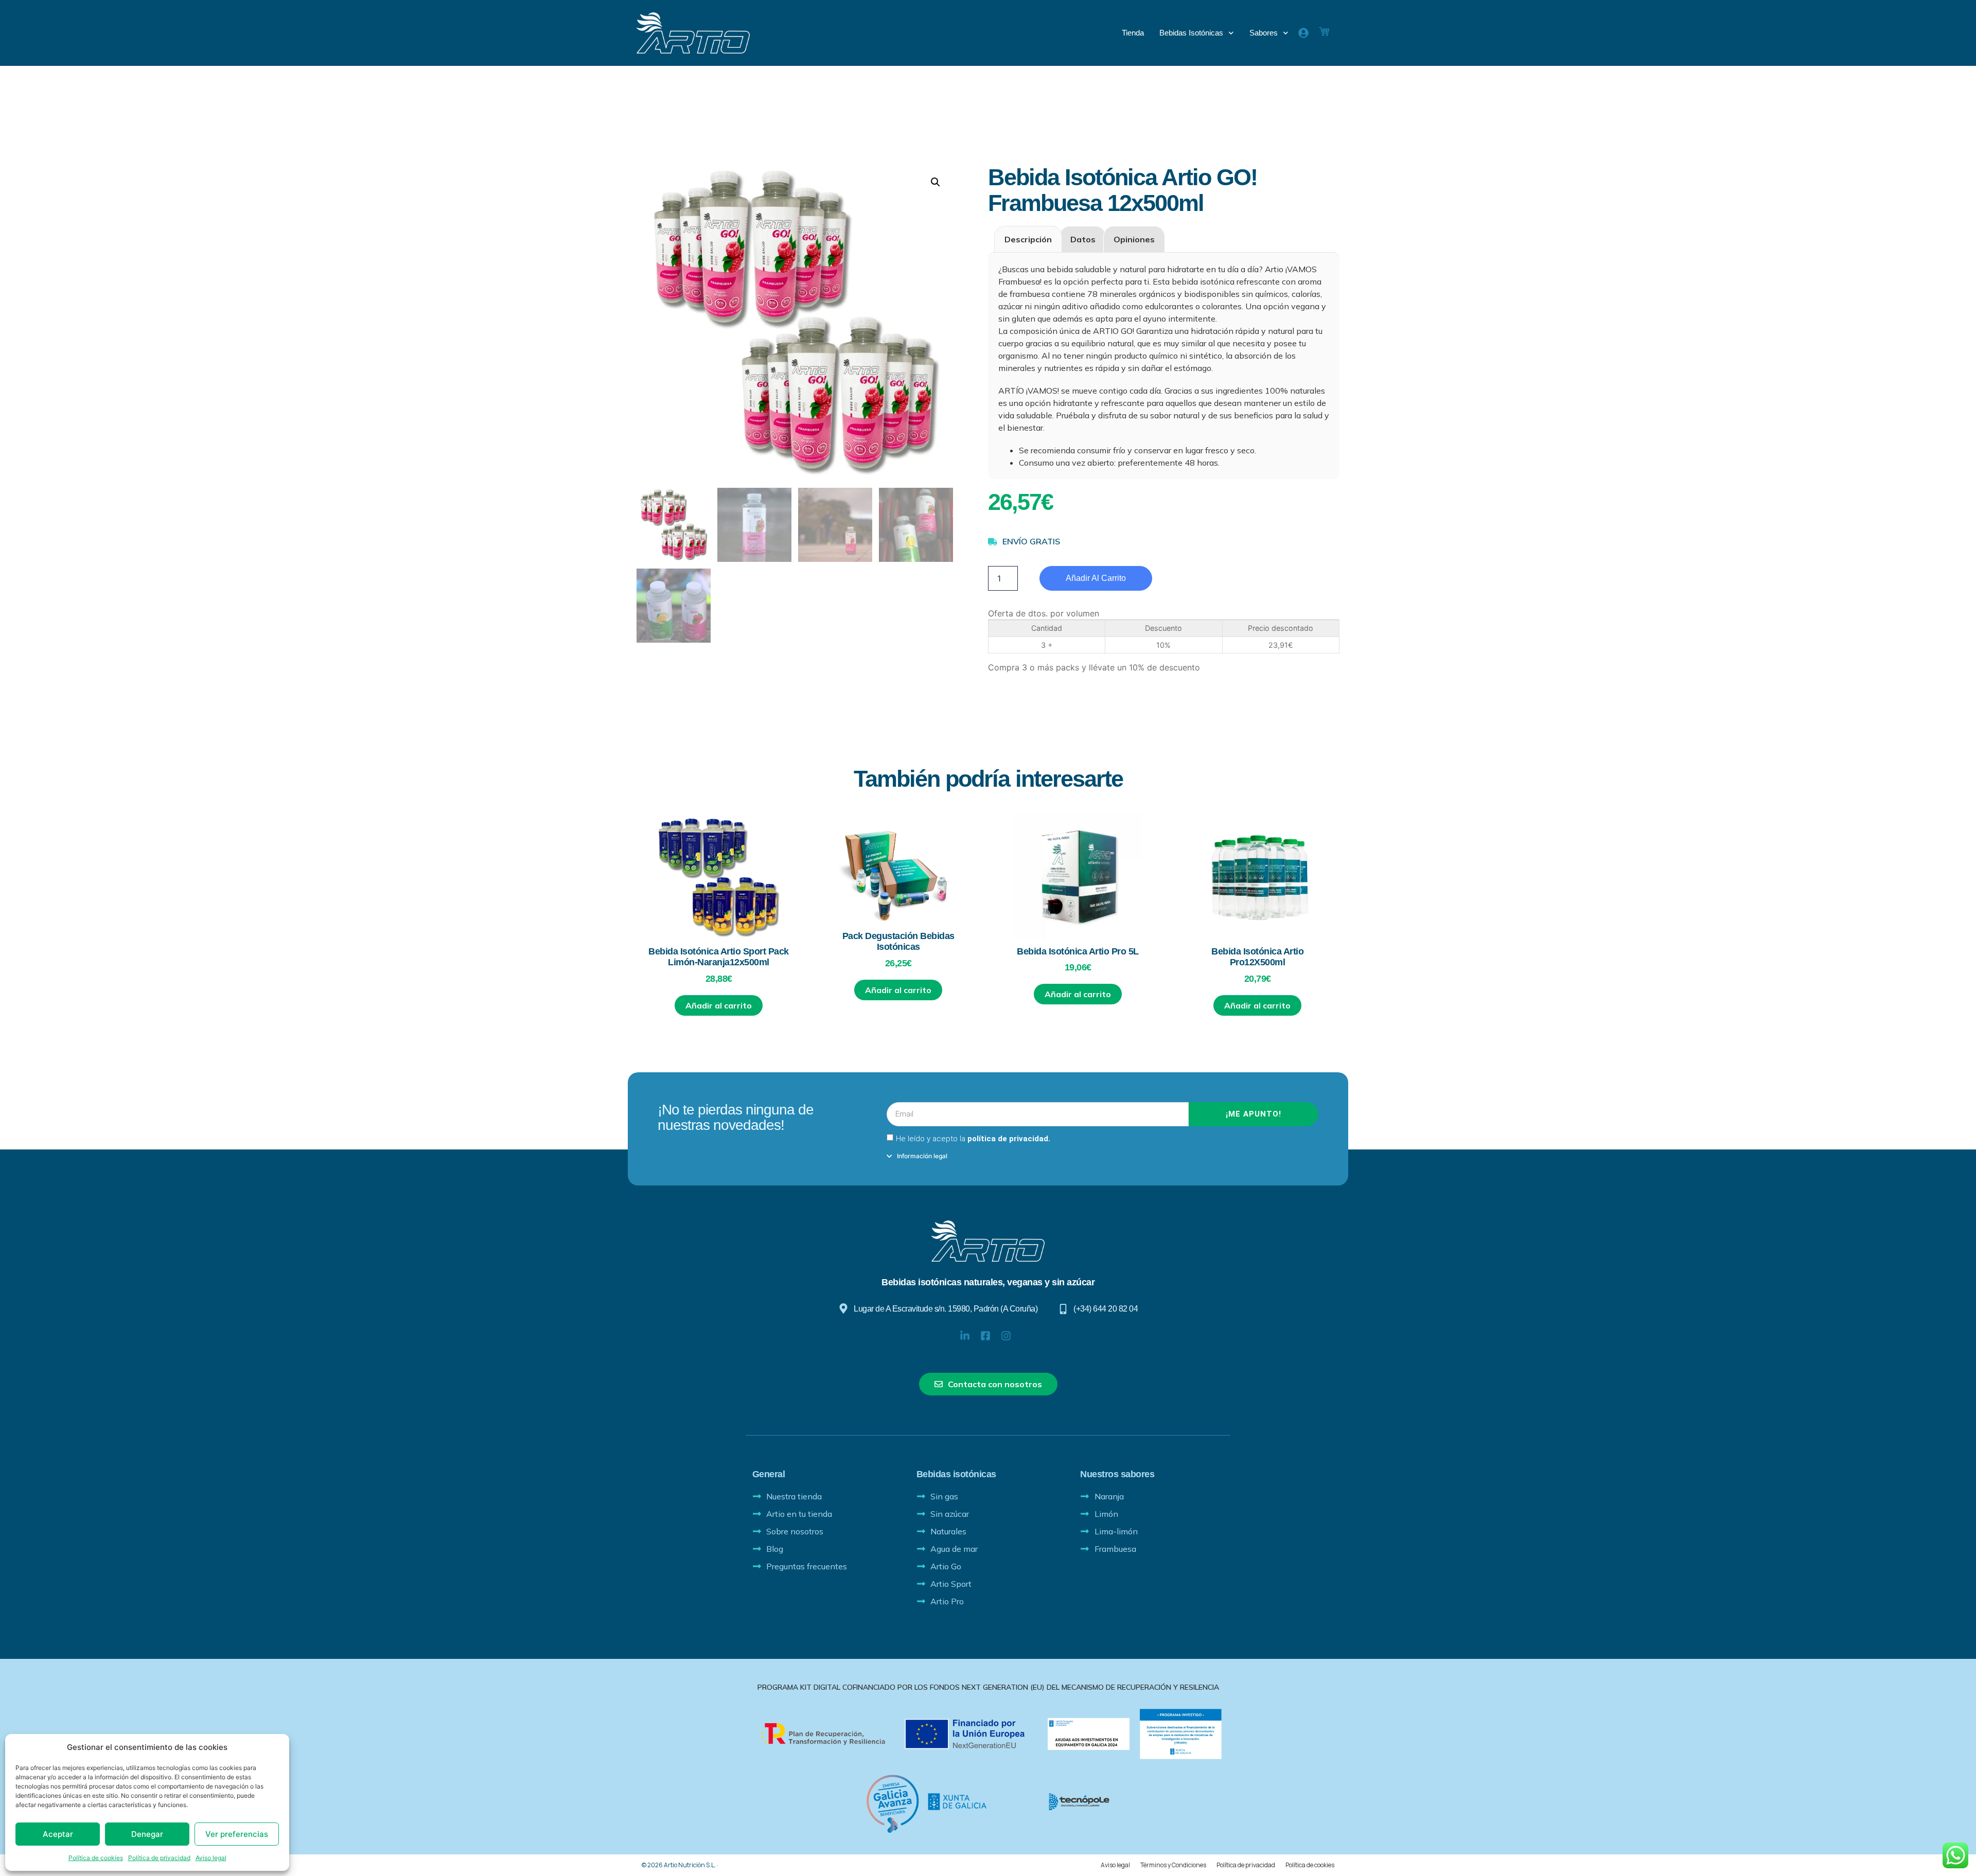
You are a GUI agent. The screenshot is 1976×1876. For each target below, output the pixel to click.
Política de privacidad (159, 1858)
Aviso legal (211, 1858)
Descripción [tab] (1028, 239)
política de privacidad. (1009, 1139)
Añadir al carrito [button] (719, 1005)
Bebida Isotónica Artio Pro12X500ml (1257, 957)
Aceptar (58, 1834)
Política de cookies (96, 1858)
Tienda (1133, 33)
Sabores (1264, 33)
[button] (936, 182)
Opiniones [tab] (1134, 239)
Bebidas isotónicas (1191, 33)
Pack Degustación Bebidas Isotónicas (898, 942)
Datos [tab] (1083, 239)
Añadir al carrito (1096, 578)
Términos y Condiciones (1173, 1865)
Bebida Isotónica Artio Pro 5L (1078, 951)
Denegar (147, 1834)
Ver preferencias (237, 1834)
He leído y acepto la (973, 1139)
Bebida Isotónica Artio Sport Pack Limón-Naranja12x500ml (719, 957)
